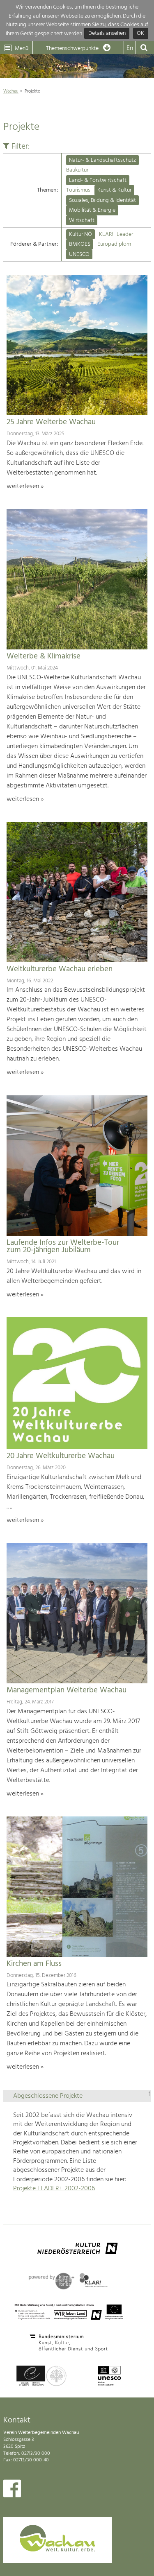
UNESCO (79, 254)
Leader (125, 234)
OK (140, 34)
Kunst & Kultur (114, 190)
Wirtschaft (82, 221)
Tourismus (78, 190)
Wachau (11, 91)
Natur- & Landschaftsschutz (102, 160)
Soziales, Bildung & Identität (102, 200)
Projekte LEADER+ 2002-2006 (54, 2189)
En (130, 48)
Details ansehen (107, 34)
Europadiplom (114, 244)
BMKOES (80, 244)
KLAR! (106, 234)
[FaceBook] (12, 2490)
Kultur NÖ (80, 234)
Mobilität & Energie (92, 210)
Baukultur (77, 170)
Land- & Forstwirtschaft (98, 180)
